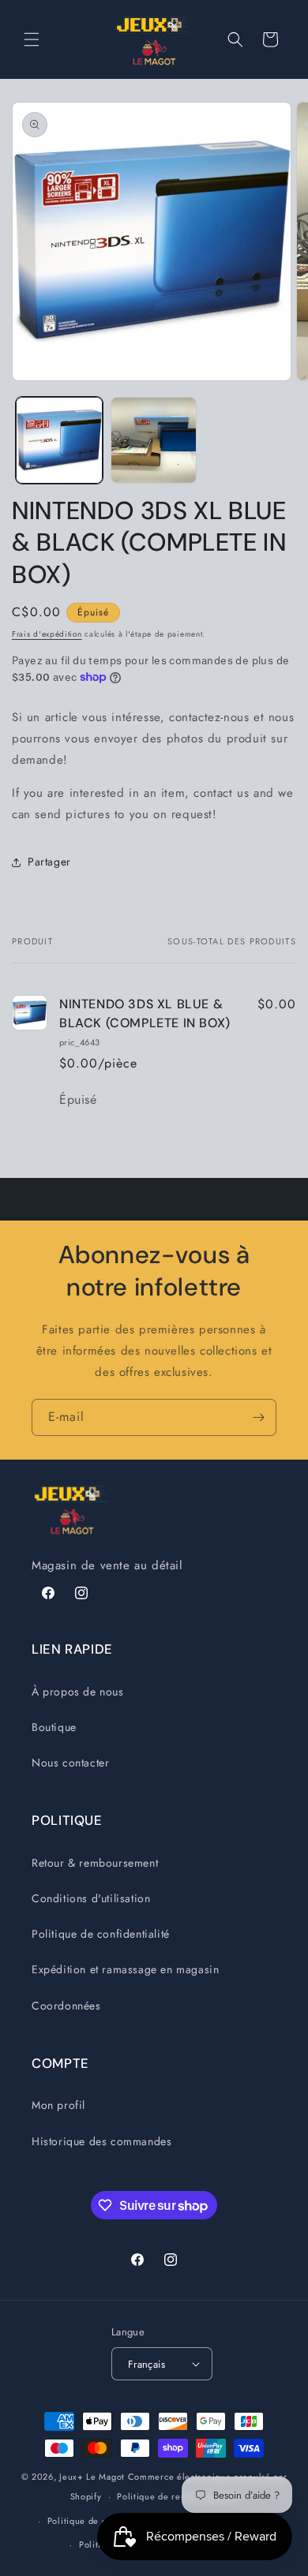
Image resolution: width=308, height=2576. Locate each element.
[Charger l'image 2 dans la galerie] (154, 440)
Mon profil (58, 2105)
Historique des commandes (101, 2141)
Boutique (54, 1727)
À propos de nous (78, 1692)
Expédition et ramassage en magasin (125, 1969)
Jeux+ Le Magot (92, 2477)
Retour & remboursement (95, 1863)
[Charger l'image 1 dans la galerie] (59, 440)
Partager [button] (49, 862)
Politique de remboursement (177, 2496)
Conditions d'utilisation (91, 1898)
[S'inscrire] (258, 1417)
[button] (32, 39)
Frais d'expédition (47, 634)
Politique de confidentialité (101, 1934)
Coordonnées (66, 2006)
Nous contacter (70, 1763)
